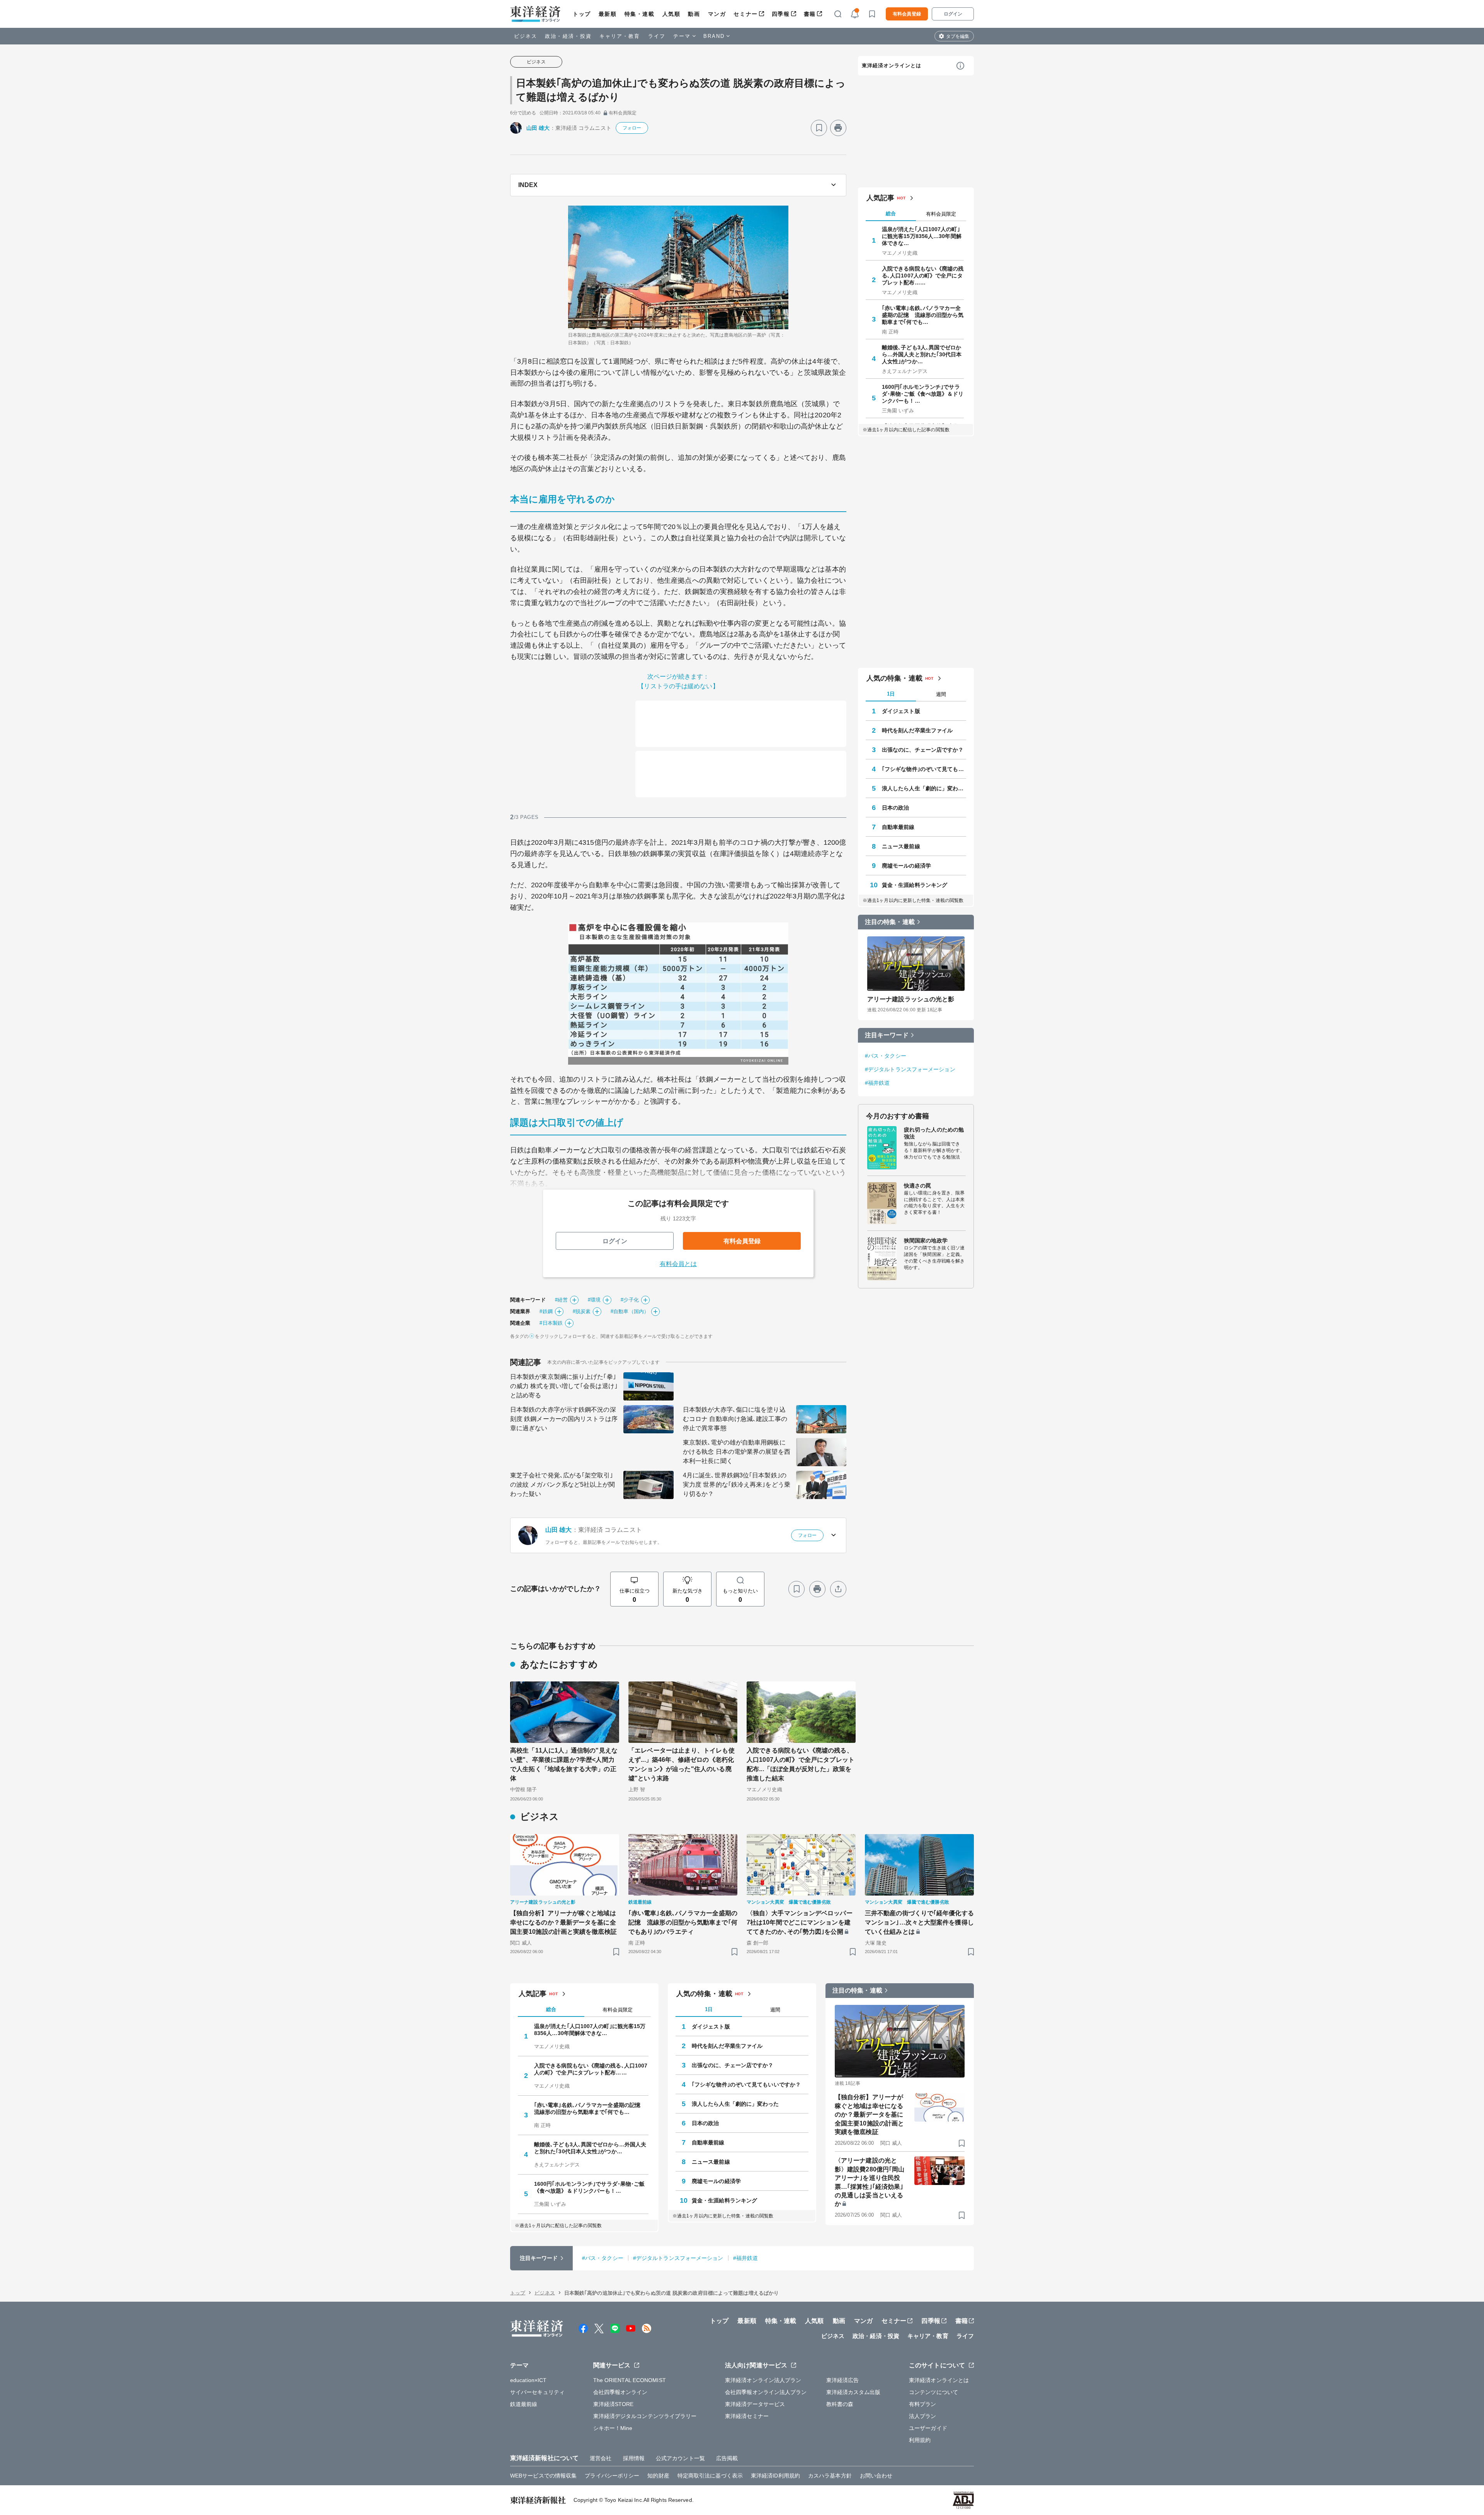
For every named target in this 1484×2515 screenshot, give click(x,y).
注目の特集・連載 (890, 922)
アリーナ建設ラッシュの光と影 (911, 999)
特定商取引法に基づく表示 (710, 2476)
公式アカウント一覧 (680, 2458)
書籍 (810, 14)
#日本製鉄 (551, 1323)
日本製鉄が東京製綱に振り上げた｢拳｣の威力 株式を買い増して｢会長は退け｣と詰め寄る (564, 1386)
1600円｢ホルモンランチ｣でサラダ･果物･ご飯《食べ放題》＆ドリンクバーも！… (923, 394)
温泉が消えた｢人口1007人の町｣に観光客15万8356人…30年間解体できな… (922, 236)
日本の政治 (896, 808)
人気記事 (880, 198)
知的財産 (658, 2476)
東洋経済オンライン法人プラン (763, 2380)
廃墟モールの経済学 (906, 866)
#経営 (561, 1300)
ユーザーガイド (928, 2428)
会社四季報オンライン (620, 2392)
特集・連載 (640, 14)
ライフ (657, 36)
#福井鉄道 (877, 1083)
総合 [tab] (891, 214)
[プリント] (838, 128)
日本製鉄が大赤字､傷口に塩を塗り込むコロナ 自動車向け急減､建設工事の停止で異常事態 (735, 1419)
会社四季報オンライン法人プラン (766, 2392)
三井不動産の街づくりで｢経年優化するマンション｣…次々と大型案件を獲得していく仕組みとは (919, 1922)
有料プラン (923, 2404)
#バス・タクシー (886, 1056)
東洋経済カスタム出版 (853, 2392)
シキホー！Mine (613, 2428)
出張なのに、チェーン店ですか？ (923, 750)
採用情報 (634, 2458)
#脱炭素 (582, 1311)
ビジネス (526, 36)
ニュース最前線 (901, 846)
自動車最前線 (898, 827)
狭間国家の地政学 (926, 1240)
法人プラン (923, 2416)
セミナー (745, 14)
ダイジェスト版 (901, 711)
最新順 (608, 14)
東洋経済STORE (614, 2404)
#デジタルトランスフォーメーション (910, 1069)
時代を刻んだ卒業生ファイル (917, 730)
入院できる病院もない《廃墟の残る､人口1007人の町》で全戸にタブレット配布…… (923, 276)
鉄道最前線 (524, 2404)
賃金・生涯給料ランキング (915, 885)
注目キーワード (887, 1035)
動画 (694, 14)
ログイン (953, 14)
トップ (582, 14)
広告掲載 (727, 2458)
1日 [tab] (891, 694)
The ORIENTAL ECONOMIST (630, 2380)
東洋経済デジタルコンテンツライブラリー (645, 2416)
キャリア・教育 (620, 36)
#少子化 (630, 1300)
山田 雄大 (538, 128)
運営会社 (601, 2458)
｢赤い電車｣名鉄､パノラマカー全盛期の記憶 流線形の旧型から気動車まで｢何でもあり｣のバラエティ (683, 1922)
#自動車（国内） (630, 1311)
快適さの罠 (918, 1186)
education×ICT (528, 2380)
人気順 (671, 14)
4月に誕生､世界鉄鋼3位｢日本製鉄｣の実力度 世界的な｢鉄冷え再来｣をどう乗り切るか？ (737, 1485)
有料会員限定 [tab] (941, 214)
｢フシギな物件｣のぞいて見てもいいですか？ (924, 769)
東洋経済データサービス (755, 2404)
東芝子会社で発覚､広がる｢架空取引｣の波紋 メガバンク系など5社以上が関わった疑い (562, 1485)
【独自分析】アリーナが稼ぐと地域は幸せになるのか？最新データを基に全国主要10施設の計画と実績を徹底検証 (563, 1922)
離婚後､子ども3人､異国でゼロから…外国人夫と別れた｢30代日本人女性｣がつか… (922, 354)
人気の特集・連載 (894, 678)
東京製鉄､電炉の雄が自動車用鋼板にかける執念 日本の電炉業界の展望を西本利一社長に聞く (737, 1452)
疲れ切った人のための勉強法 (934, 1133)
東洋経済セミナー (747, 2416)
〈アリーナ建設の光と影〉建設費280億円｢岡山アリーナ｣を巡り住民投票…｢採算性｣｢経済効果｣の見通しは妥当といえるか (870, 2182)
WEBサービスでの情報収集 (543, 2476)
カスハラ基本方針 (830, 2476)
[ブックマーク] (819, 128)
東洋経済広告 (843, 2380)
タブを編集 (958, 36)
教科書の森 (840, 2404)
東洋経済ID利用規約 (775, 2476)
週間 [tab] (941, 694)
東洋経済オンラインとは (892, 66)
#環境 (594, 1300)
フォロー (632, 128)
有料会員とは (678, 1264)
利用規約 (920, 2440)
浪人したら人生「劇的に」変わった (924, 788)
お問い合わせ (876, 2476)
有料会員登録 (907, 14)
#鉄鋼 (546, 1311)
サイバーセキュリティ (537, 2392)
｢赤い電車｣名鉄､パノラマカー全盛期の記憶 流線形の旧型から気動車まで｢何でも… (923, 315)
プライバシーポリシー (612, 2476)
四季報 (781, 14)
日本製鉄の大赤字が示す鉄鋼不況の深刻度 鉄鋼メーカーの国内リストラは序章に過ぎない (564, 1419)
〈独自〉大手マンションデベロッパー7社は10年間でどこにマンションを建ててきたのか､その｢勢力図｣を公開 (800, 1922)
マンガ (717, 14)
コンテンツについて (933, 2392)
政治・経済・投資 (568, 36)
